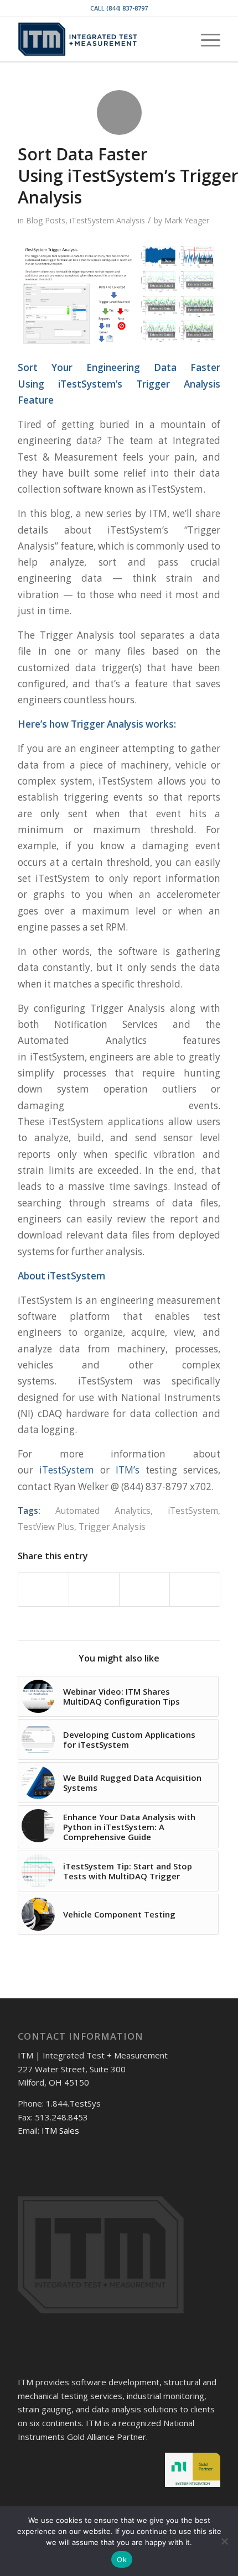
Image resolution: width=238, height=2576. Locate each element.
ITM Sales (60, 2130)
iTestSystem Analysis (107, 220)
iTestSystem (67, 1470)
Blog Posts (46, 220)
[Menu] (205, 39)
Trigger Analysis (112, 1527)
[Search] (179, 39)
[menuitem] (179, 39)
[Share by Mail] (195, 1590)
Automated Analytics (103, 1511)
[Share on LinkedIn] (144, 1590)
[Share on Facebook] (43, 1590)
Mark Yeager (187, 220)
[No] (224, 2541)
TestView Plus (46, 1527)
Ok (122, 2559)
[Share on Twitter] (94, 1590)
